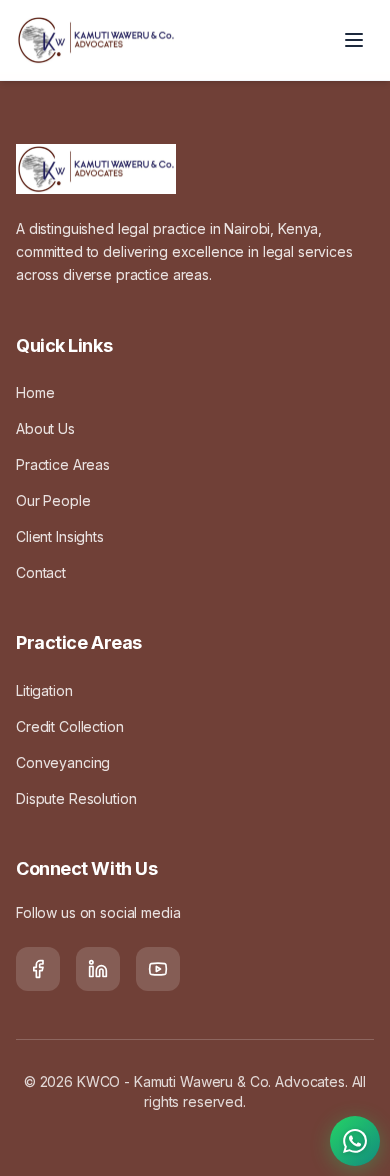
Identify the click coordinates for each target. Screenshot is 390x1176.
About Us (45, 428)
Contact (41, 572)
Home (35, 392)
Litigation (44, 690)
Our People (53, 500)
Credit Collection (70, 726)
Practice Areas (63, 464)
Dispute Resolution (76, 798)
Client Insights (60, 536)
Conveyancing (63, 762)
